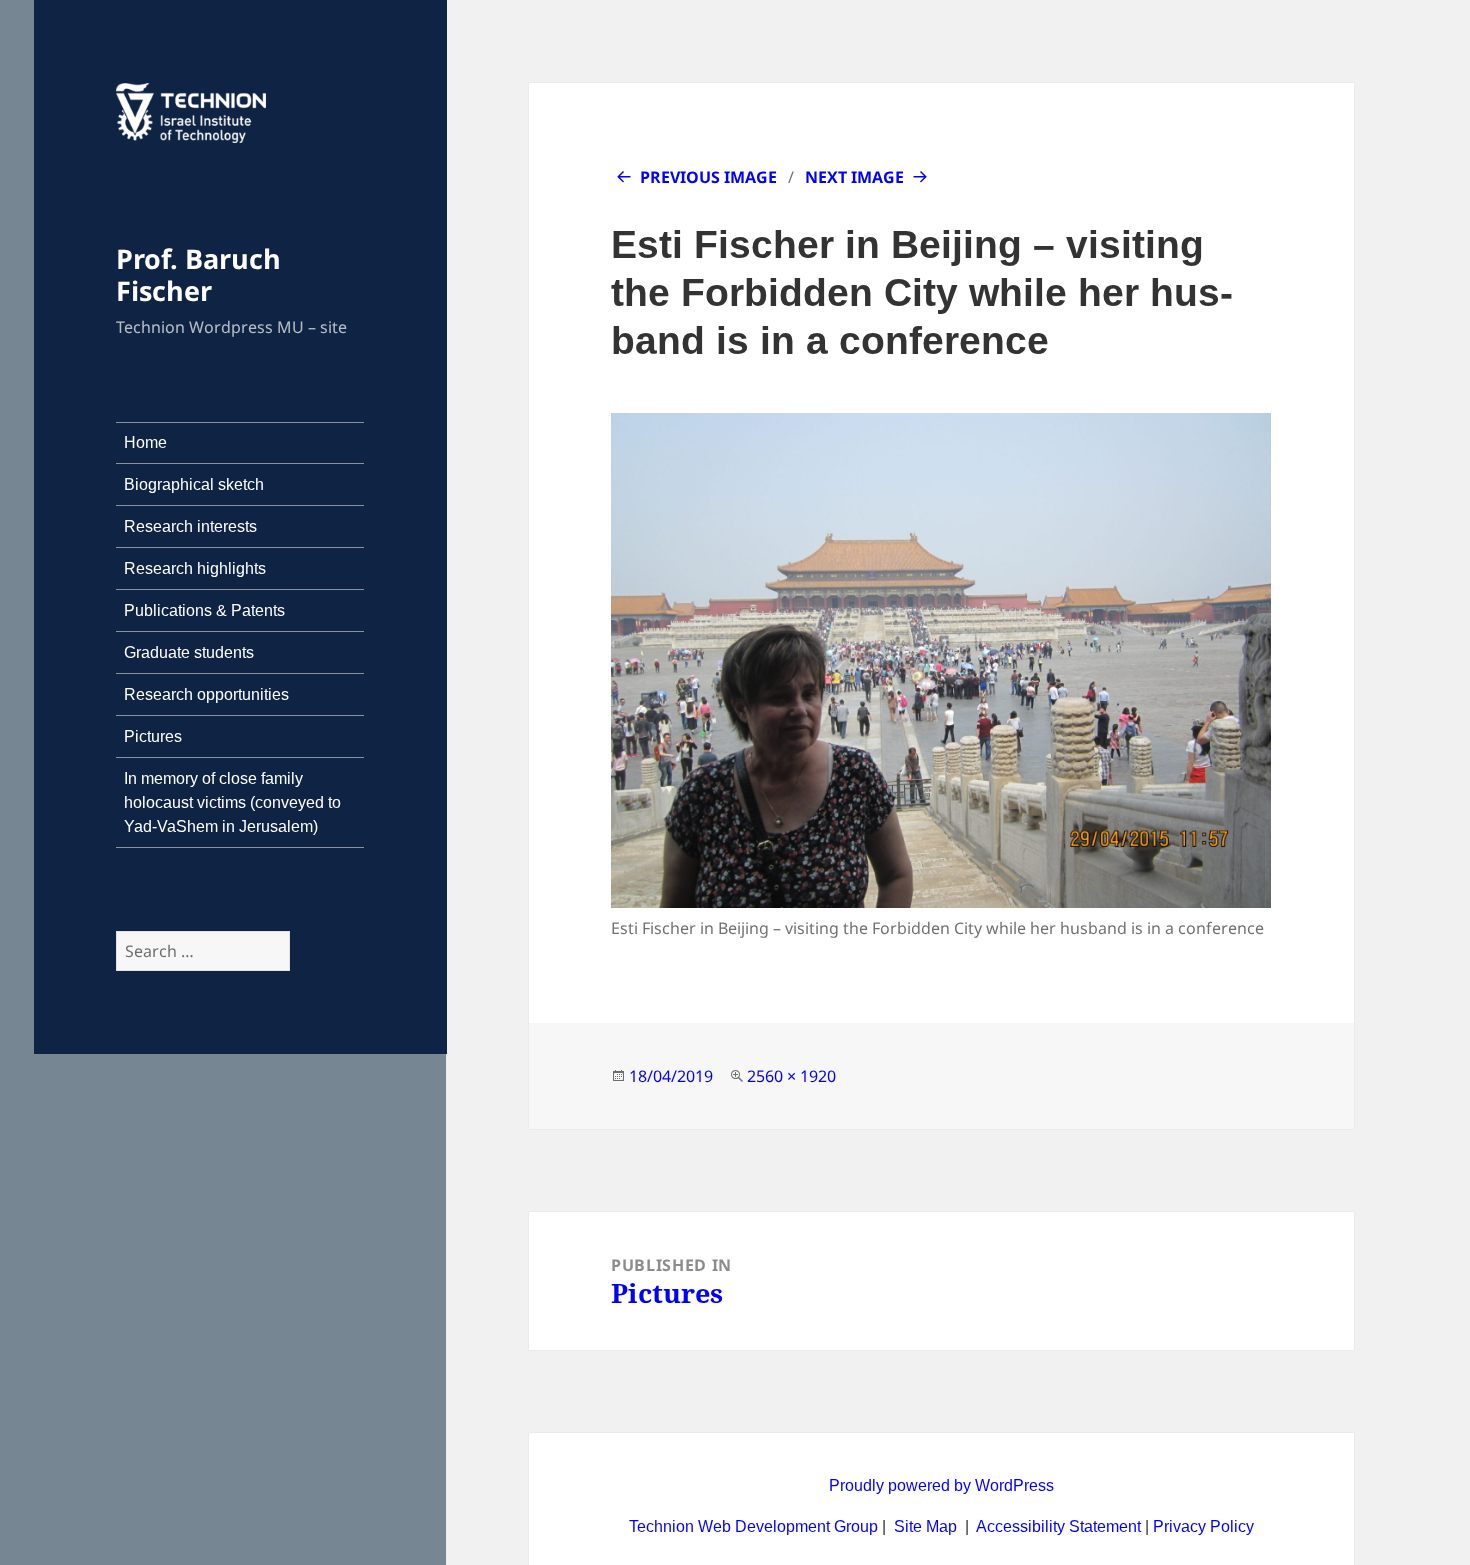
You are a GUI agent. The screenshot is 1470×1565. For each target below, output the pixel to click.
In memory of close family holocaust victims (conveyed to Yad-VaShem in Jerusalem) (232, 802)
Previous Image (708, 177)
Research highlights (195, 568)
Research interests (190, 526)
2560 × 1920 (791, 1076)
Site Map (925, 1526)
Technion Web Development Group (753, 1526)
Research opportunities (206, 694)
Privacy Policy (1203, 1526)
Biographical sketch (194, 484)
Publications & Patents (204, 610)
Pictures (153, 736)
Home (145, 442)
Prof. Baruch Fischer (198, 274)
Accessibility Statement (1060, 1526)
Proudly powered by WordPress (941, 1485)
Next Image (854, 177)
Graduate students (189, 652)
